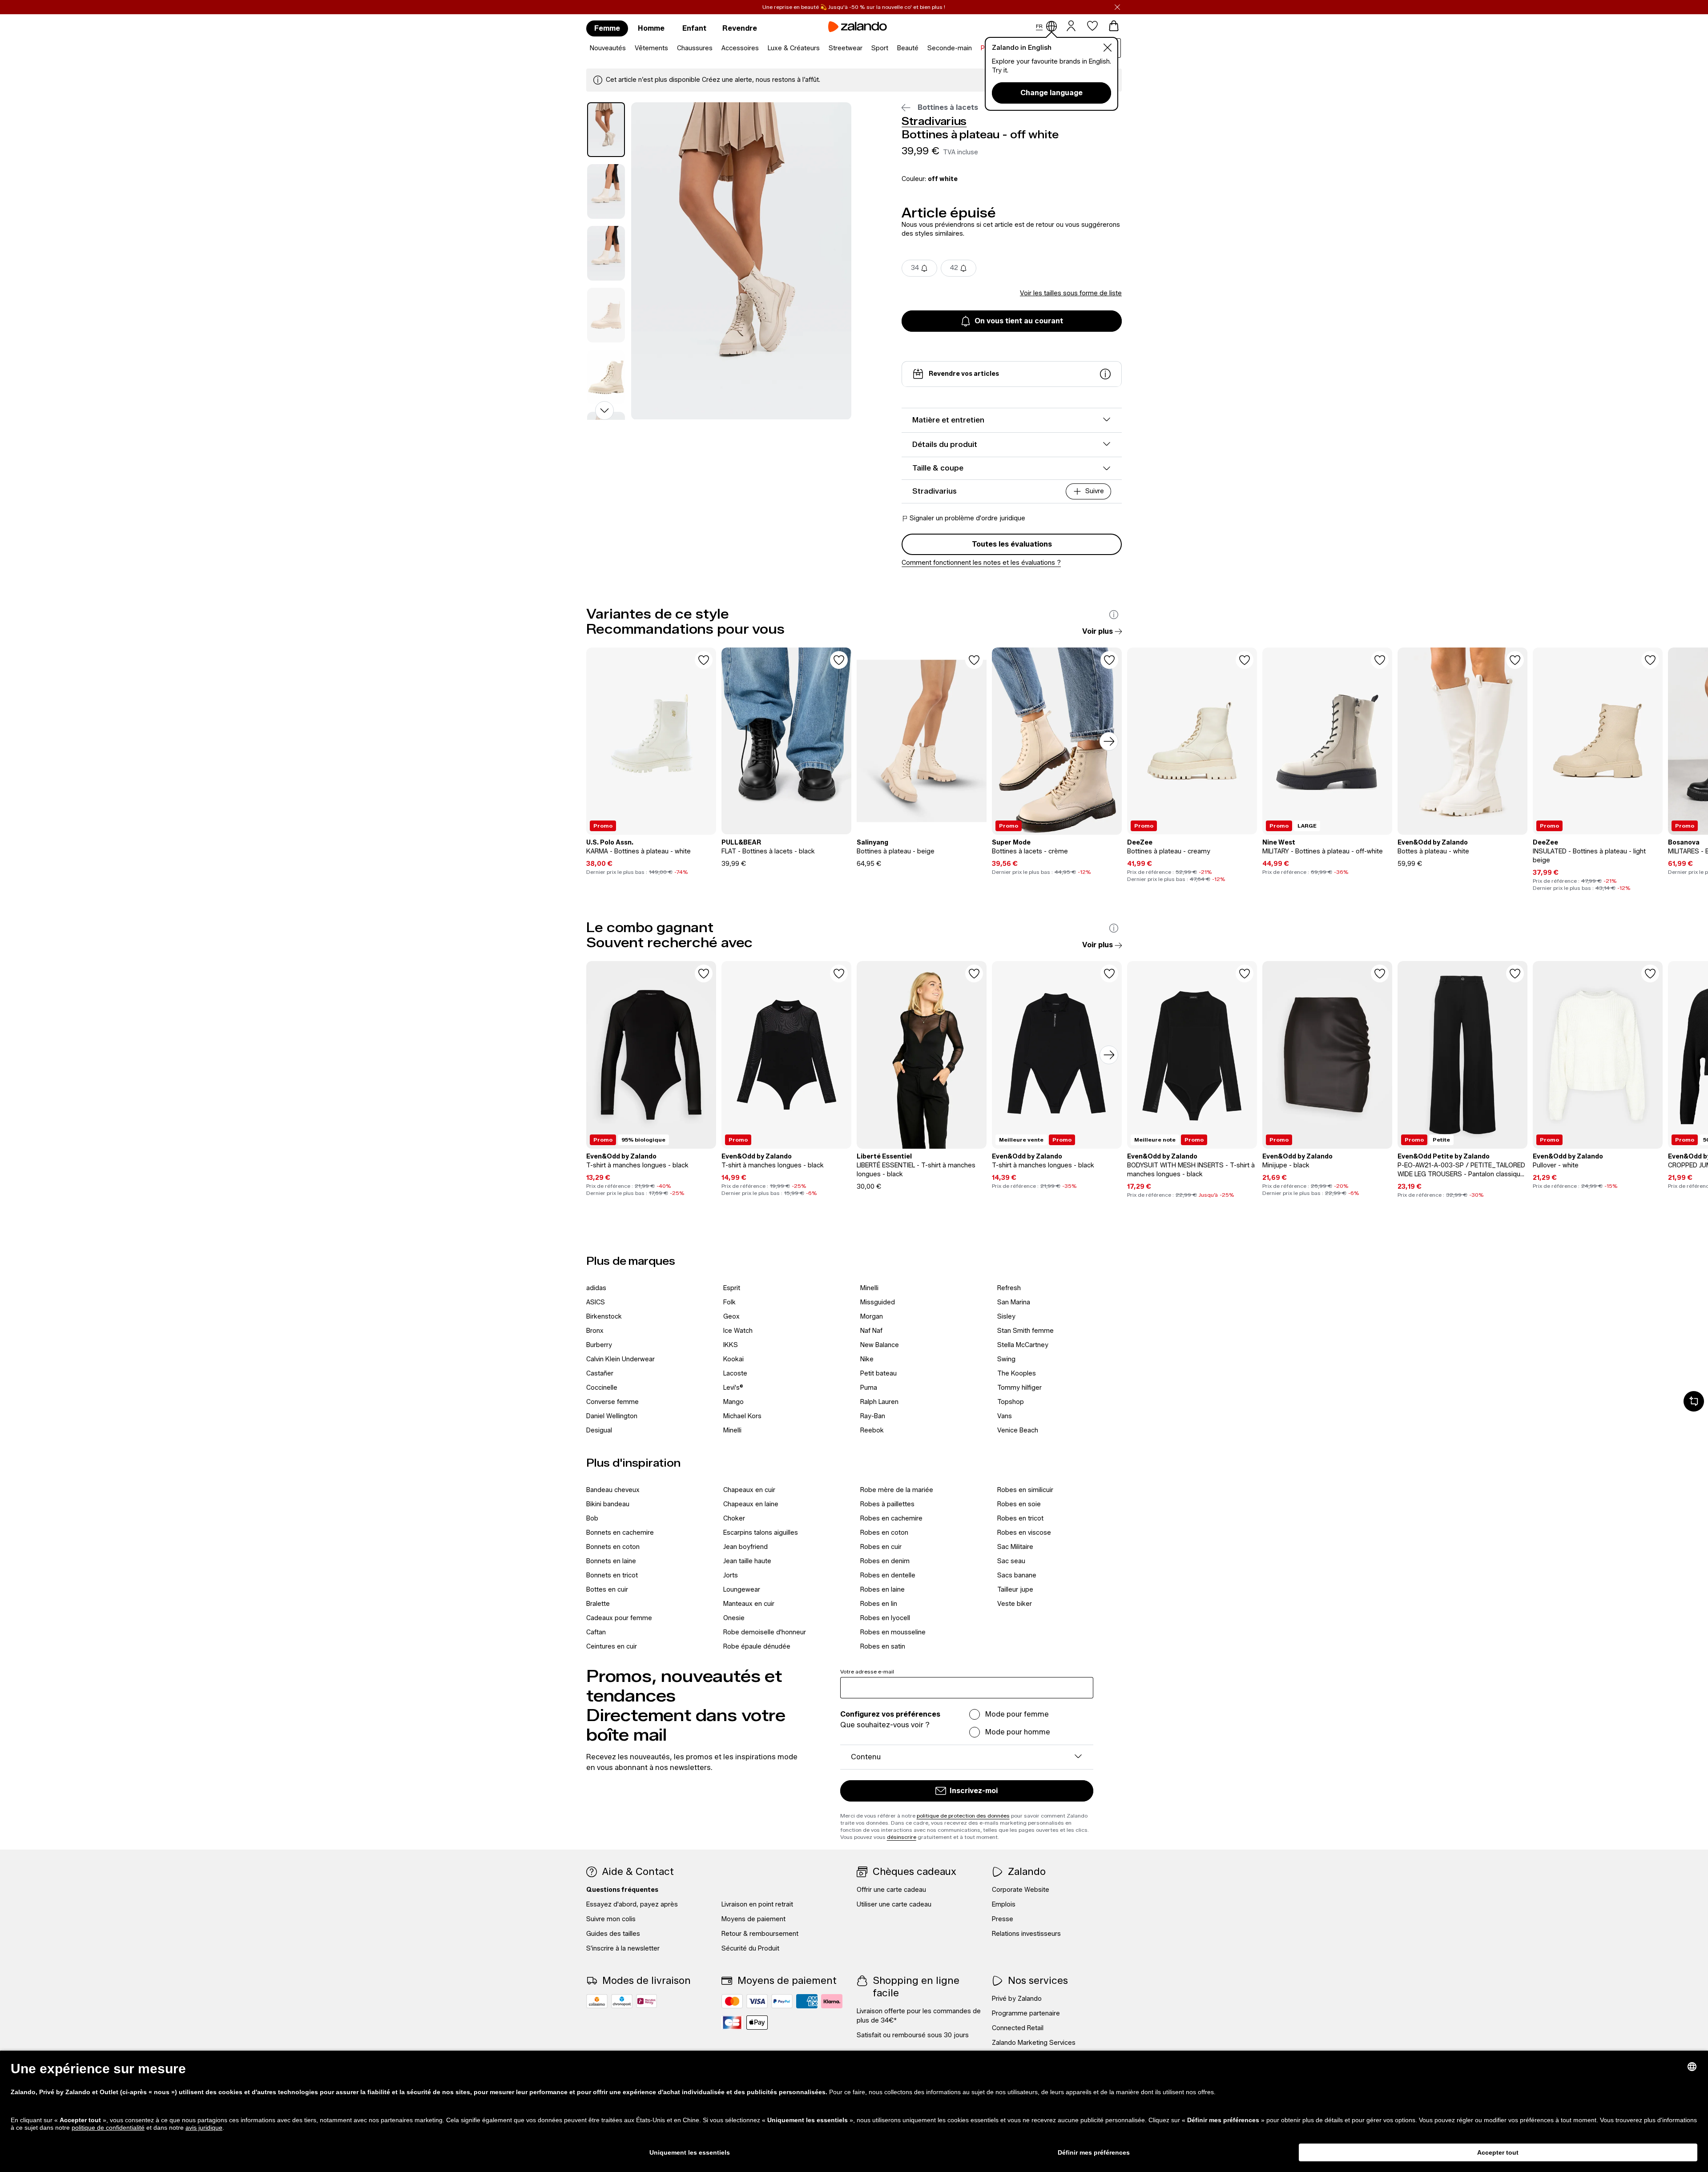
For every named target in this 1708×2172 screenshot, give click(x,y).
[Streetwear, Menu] (865, 48)
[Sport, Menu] (891, 48)
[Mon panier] (1114, 26)
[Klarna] (832, 2001)
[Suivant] (1109, 741)
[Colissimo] (597, 2001)
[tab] (606, 130)
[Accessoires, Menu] (761, 48)
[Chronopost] (622, 2001)
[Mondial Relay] (647, 2001)
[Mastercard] (732, 2001)
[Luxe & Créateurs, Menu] (822, 48)
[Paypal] (782, 2001)
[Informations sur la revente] (1105, 374)
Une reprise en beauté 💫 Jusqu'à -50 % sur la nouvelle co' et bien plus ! (854, 7)
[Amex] (807, 2001)
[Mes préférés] (1092, 26)
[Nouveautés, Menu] (628, 48)
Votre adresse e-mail (867, 1671)
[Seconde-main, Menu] (975, 48)
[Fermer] (1117, 7)
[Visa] (757, 2001)
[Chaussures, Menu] (715, 48)
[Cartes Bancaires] (732, 2023)
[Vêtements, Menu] (671, 48)
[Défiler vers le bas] (604, 410)
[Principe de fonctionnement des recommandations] (1114, 615)
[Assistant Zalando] (1694, 1401)
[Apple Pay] (757, 2023)
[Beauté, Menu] (921, 48)
